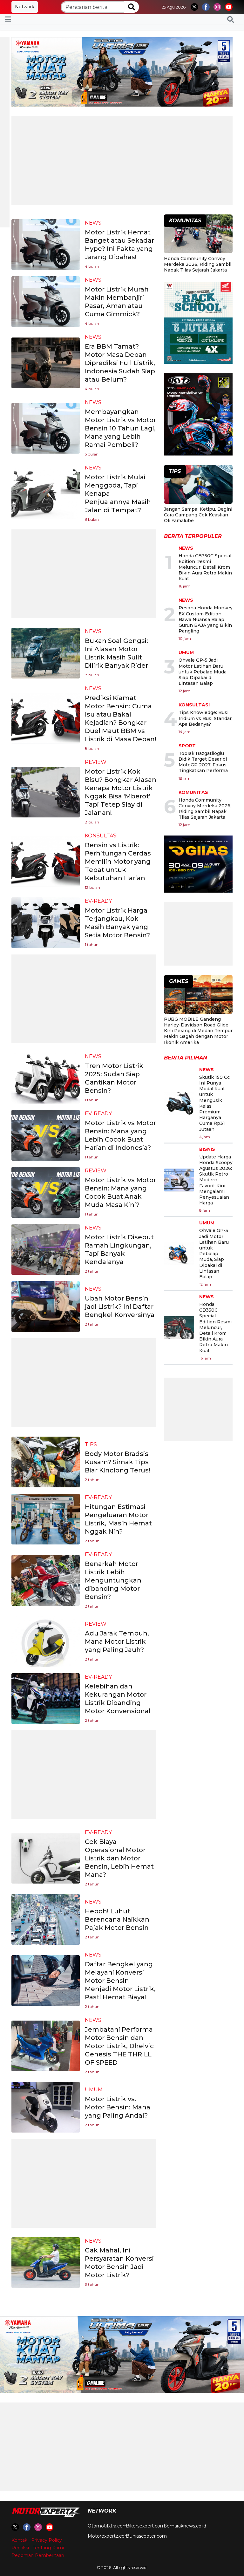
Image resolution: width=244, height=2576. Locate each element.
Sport (187, 746)
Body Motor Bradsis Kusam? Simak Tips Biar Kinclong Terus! (118, 1462)
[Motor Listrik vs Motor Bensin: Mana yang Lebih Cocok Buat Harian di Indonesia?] (46, 1135)
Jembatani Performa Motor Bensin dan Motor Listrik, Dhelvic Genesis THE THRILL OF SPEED (119, 2046)
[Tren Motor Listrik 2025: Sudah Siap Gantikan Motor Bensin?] (46, 1078)
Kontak (19, 2540)
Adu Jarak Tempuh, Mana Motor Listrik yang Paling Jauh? (117, 1642)
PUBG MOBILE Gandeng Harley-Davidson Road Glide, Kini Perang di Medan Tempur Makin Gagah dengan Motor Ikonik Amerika (198, 1031)
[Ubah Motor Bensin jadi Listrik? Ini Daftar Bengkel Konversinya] (46, 1306)
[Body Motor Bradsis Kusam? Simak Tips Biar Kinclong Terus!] (46, 1462)
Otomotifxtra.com (108, 2526)
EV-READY (98, 901)
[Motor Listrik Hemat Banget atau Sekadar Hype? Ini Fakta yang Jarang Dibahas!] (46, 244)
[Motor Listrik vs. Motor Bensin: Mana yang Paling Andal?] (46, 2107)
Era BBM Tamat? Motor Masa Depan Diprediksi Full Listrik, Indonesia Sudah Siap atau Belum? (120, 363)
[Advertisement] (122, 161)
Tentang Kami (48, 2548)
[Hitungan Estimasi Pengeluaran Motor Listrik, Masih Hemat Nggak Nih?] (46, 1519)
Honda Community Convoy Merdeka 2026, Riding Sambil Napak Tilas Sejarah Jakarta (198, 264)
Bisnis (207, 1149)
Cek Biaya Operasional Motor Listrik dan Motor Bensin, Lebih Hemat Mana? (119, 1858)
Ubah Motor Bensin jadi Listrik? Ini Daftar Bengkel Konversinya (120, 1307)
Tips (91, 1444)
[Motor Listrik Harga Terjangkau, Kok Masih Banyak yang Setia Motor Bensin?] (46, 922)
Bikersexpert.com (145, 2526)
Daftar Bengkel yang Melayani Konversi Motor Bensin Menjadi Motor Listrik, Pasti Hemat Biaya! (120, 1981)
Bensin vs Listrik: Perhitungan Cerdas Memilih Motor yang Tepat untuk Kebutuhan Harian (118, 862)
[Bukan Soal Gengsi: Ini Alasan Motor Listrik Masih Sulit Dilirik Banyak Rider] (46, 653)
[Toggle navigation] (8, 19)
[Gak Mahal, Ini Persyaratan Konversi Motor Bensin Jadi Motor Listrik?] (46, 2262)
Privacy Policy (47, 2540)
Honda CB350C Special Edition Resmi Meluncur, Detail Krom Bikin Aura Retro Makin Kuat (205, 567)
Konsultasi (101, 836)
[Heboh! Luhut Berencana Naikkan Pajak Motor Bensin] (46, 1919)
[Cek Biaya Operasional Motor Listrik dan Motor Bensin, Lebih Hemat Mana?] (46, 1858)
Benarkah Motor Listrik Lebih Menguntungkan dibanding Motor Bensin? (113, 1580)
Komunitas (193, 792)
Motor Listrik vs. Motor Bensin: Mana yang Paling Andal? (118, 2107)
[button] (230, 19)
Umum (94, 2090)
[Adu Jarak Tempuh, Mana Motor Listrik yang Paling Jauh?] (46, 1641)
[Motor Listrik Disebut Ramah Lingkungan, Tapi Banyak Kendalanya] (46, 1249)
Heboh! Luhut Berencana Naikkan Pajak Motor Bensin (117, 1919)
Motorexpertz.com (108, 2536)
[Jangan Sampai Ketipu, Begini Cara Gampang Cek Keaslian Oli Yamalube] (198, 485)
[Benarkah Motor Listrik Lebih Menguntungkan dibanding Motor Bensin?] (46, 1580)
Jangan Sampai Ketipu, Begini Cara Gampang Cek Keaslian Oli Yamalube (198, 515)
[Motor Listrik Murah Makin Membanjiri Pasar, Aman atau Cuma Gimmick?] (46, 301)
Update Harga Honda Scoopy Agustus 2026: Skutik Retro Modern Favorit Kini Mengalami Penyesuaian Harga (216, 1180)
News (93, 223)
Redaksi (20, 2548)
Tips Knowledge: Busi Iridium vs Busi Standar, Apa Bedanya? (206, 718)
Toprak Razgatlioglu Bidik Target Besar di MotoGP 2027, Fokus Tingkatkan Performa (203, 762)
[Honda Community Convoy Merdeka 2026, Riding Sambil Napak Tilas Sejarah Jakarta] (198, 235)
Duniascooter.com (146, 2536)
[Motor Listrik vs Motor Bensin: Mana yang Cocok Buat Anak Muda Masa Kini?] (46, 1192)
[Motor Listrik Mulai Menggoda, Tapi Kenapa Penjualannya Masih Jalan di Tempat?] (46, 493)
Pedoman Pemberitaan (38, 2555)
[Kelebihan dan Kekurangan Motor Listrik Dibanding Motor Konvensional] (46, 1698)
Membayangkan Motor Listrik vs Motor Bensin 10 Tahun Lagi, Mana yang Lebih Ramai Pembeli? (120, 428)
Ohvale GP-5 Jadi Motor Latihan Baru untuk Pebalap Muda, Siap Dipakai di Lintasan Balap (203, 672)
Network (25, 7)
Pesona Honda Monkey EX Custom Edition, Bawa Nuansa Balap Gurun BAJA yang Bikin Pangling (206, 619)
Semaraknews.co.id (185, 2526)
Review (96, 762)
